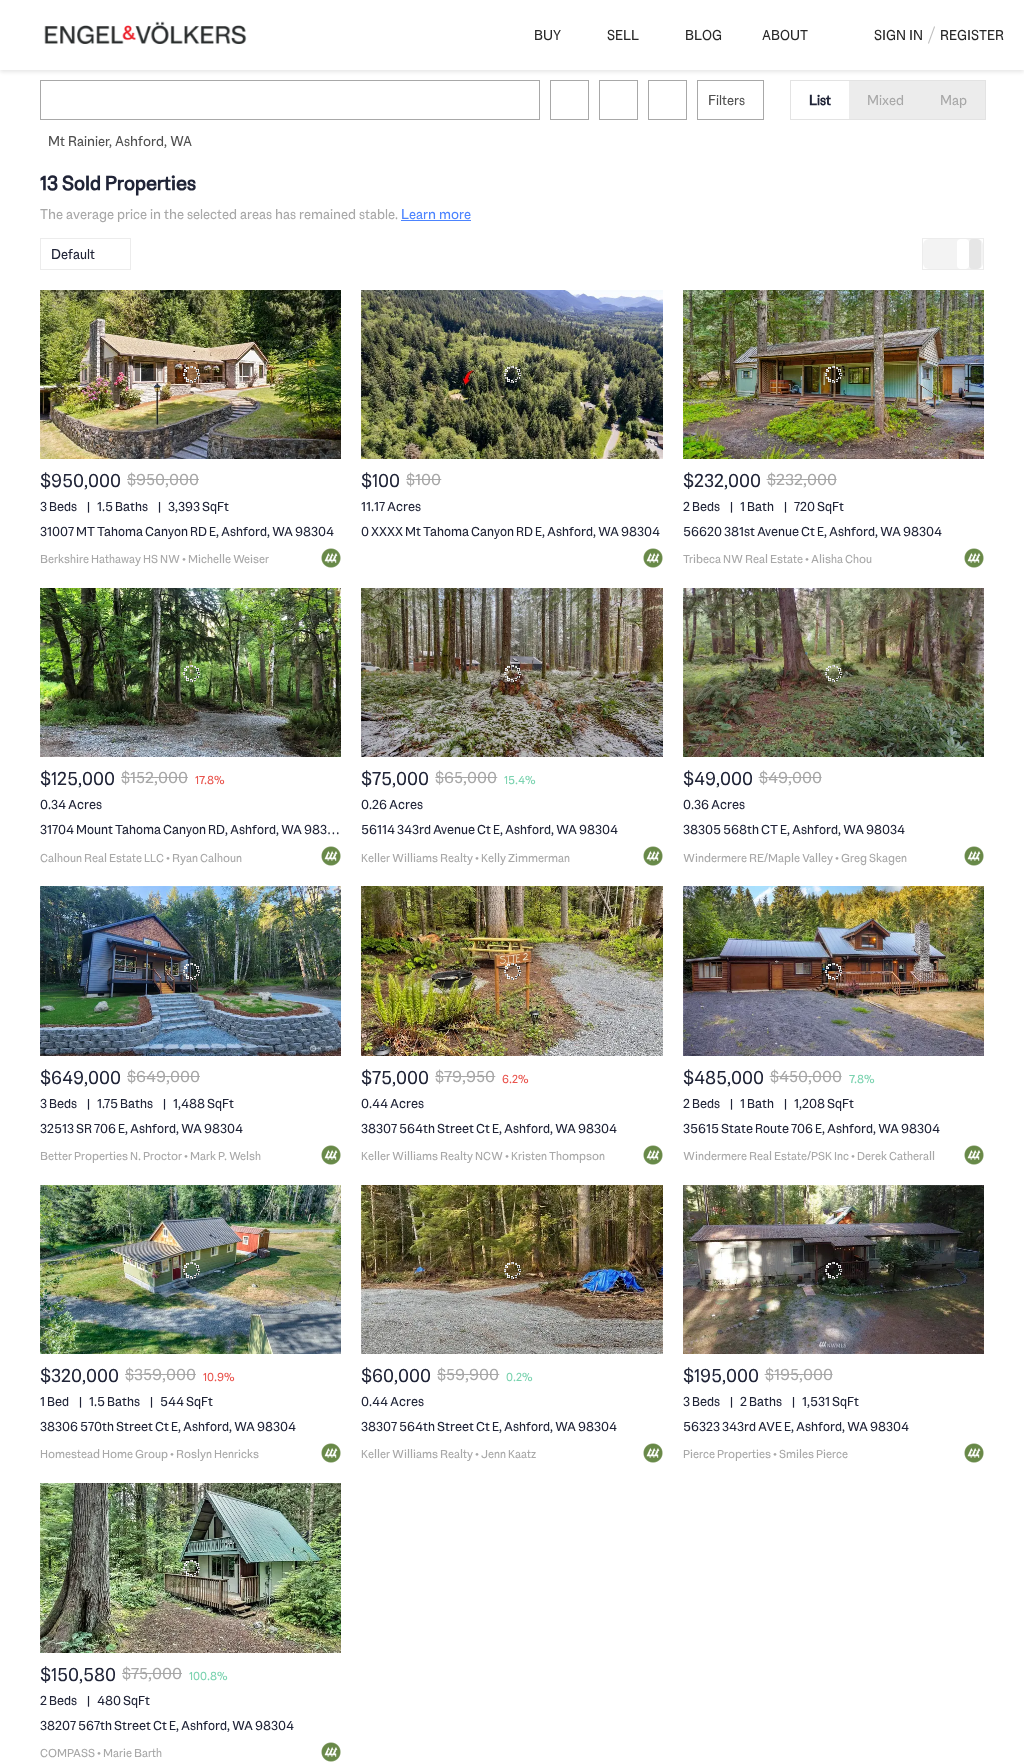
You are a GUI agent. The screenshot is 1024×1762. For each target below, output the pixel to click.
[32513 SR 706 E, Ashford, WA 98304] (190, 970)
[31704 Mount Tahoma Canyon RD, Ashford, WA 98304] (190, 672)
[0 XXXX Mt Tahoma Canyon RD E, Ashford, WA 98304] (511, 374)
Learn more (436, 214)
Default (73, 254)
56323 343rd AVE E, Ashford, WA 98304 (796, 1426)
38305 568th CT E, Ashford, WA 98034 (794, 829)
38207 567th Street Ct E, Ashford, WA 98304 (167, 1725)
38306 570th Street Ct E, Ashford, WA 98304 (168, 1426)
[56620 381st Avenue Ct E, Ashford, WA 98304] (833, 374)
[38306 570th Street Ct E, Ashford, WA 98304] (190, 1269)
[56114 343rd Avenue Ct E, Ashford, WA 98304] (511, 672)
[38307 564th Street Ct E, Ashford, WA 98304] (511, 970)
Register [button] (972, 35)
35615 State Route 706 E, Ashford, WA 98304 (811, 1128)
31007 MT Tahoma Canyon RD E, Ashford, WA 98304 (187, 531)
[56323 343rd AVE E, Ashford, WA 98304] (833, 1269)
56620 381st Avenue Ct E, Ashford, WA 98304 (812, 531)
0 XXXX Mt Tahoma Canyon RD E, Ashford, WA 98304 (510, 531)
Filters (726, 100)
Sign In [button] (898, 35)
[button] (64, 100)
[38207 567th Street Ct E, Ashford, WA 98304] (190, 1567)
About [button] (785, 35)
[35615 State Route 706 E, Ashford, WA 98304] (833, 970)
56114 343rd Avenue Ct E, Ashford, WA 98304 (489, 829)
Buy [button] (547, 35)
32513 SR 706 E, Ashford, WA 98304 (141, 1128)
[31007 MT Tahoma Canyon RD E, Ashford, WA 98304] (190, 374)
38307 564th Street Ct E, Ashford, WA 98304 (489, 1128)
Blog (703, 35)
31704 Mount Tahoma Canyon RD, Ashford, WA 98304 (191, 829)
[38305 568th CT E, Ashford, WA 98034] (833, 672)
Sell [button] (623, 35)
